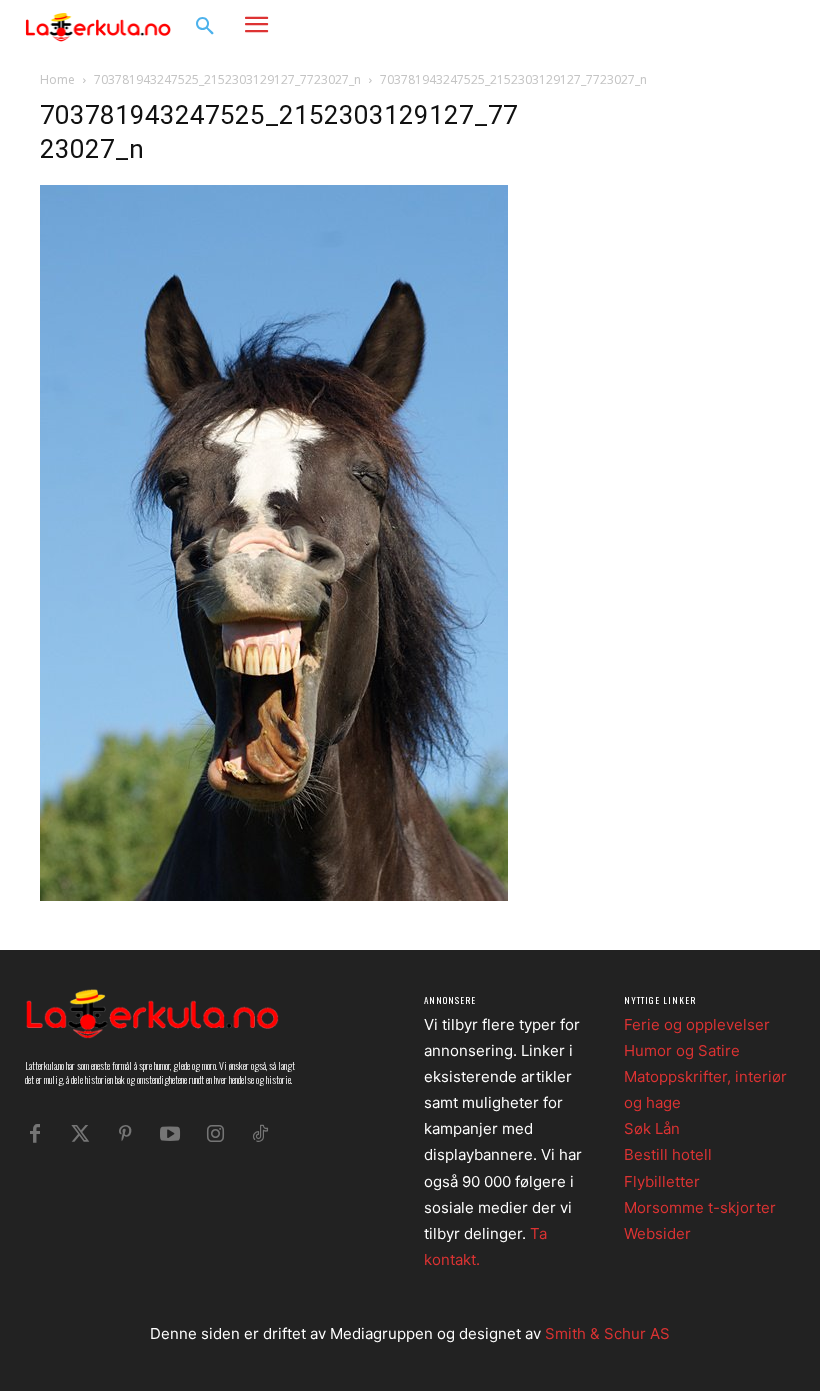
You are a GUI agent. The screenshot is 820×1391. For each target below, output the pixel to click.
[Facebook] (715, 25)
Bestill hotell (668, 1154)
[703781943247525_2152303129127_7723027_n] (274, 895)
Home (57, 79)
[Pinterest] (125, 1134)
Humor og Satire (682, 1050)
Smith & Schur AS (607, 1333)
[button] (205, 27)
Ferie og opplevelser (697, 1024)
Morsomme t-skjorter (700, 1207)
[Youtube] (170, 1134)
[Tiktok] (260, 1134)
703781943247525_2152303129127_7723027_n (227, 79)
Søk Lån (652, 1128)
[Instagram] (745, 25)
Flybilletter (662, 1181)
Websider (657, 1233)
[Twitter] (80, 1134)
